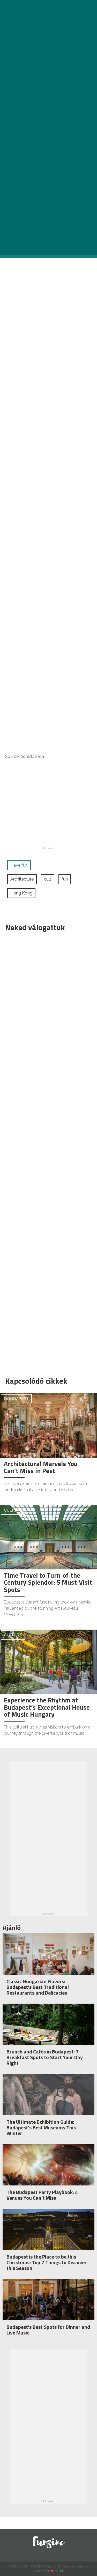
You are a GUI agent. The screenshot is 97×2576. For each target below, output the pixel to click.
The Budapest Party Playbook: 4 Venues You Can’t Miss (42, 2195)
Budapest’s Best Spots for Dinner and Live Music (48, 2330)
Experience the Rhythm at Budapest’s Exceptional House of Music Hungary (47, 1707)
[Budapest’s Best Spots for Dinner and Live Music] (48, 2310)
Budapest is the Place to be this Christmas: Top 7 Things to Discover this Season (47, 2262)
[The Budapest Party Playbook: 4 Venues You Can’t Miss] (48, 2175)
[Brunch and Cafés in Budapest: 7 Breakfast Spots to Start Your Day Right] (48, 2034)
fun (65, 879)
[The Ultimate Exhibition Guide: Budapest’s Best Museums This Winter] (48, 2104)
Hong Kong (21, 893)
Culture (13, 1510)
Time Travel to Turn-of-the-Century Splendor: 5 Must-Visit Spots (48, 1582)
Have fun (19, 865)
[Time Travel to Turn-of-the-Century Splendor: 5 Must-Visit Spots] (48, 1537)
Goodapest (16, 1399)
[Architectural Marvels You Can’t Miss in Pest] (48, 1425)
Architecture (22, 879)
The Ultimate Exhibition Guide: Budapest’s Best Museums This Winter (41, 2127)
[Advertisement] (46, 1153)
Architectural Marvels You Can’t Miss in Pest (41, 1467)
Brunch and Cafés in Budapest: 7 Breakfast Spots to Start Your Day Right (45, 2057)
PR (61, 2571)
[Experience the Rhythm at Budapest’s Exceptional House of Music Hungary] (48, 1661)
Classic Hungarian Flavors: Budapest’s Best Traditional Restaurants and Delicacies (38, 1987)
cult (48, 879)
